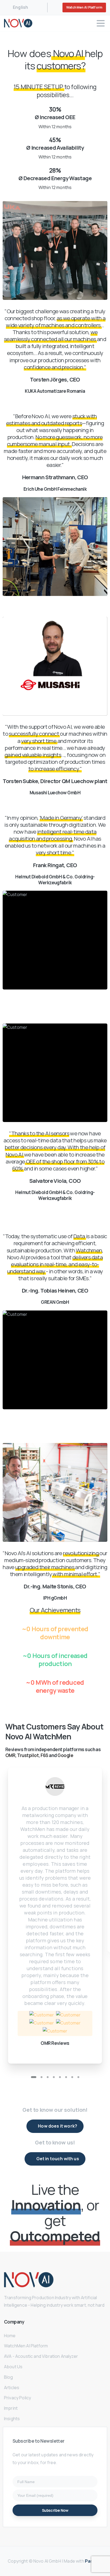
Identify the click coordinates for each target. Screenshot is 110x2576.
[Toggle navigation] (101, 23)
